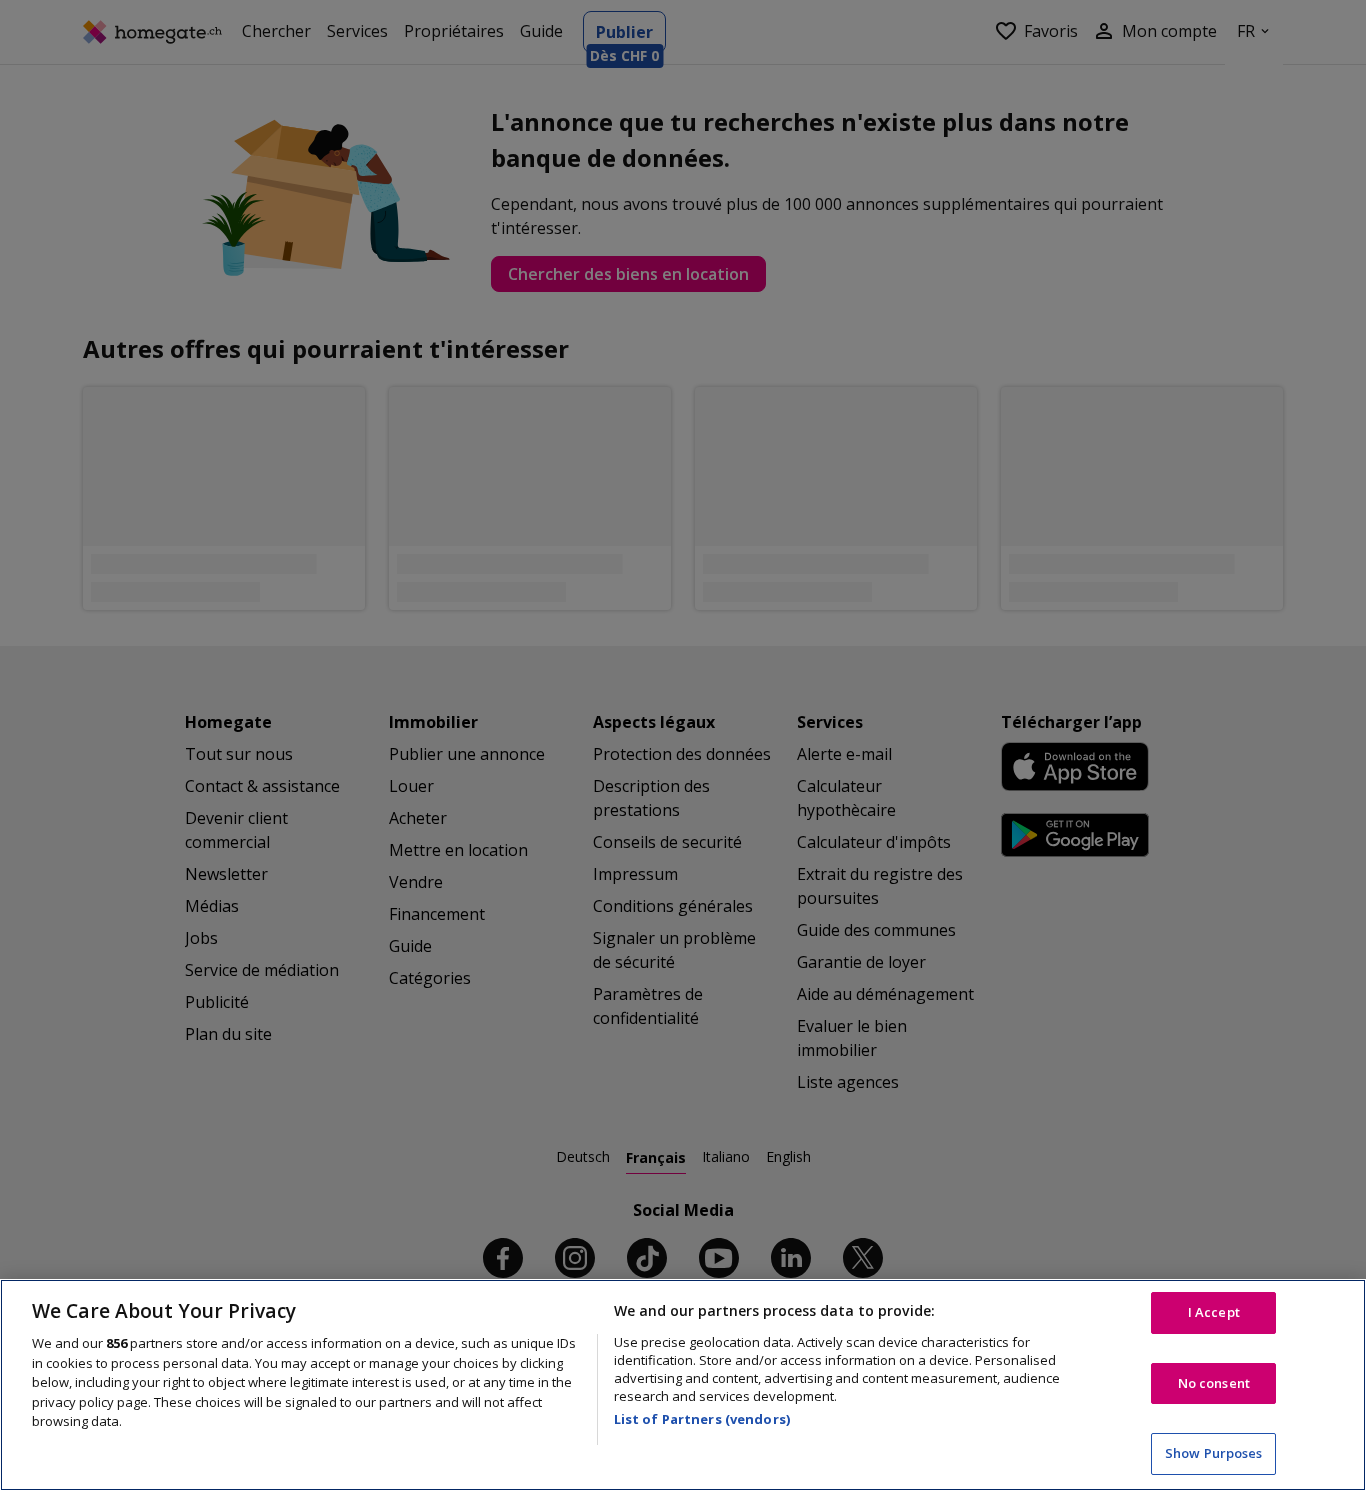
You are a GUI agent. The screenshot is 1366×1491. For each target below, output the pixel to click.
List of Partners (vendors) (702, 1419)
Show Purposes (1214, 1453)
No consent (1214, 1383)
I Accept (1214, 1312)
